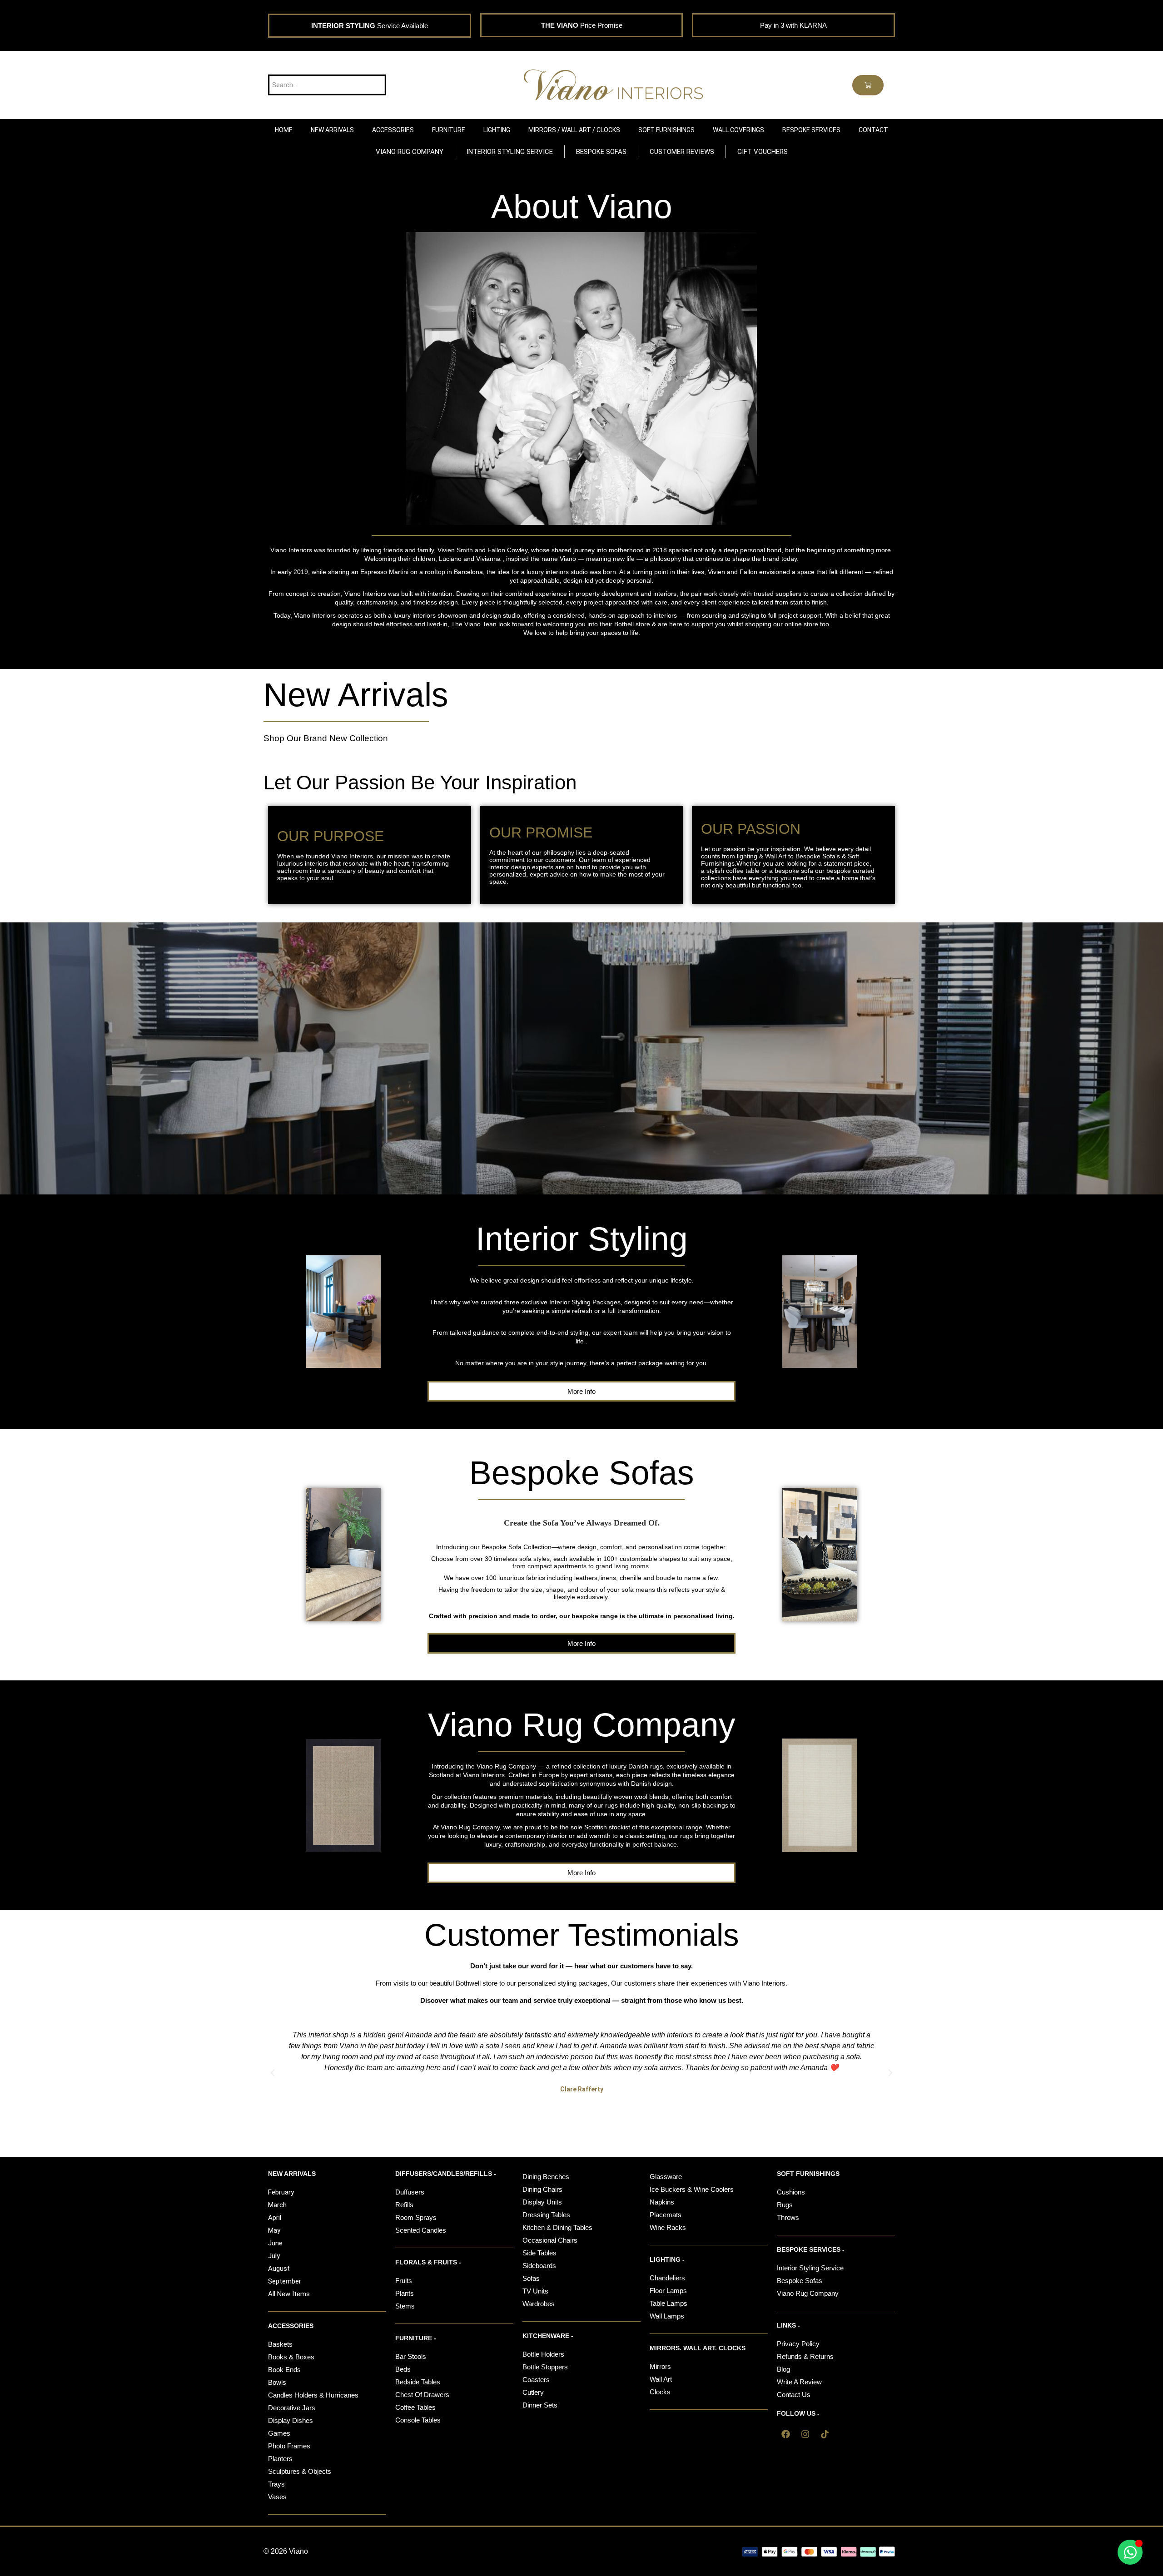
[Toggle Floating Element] (1130, 2552)
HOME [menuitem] (284, 130)
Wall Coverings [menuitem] (738, 130)
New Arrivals (356, 695)
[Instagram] (805, 2434)
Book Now (582, 1075)
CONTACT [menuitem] (873, 130)
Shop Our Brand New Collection (326, 738)
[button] (273, 2073)
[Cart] (868, 85)
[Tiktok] (825, 2434)
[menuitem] (332, 130)
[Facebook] (785, 2434)
